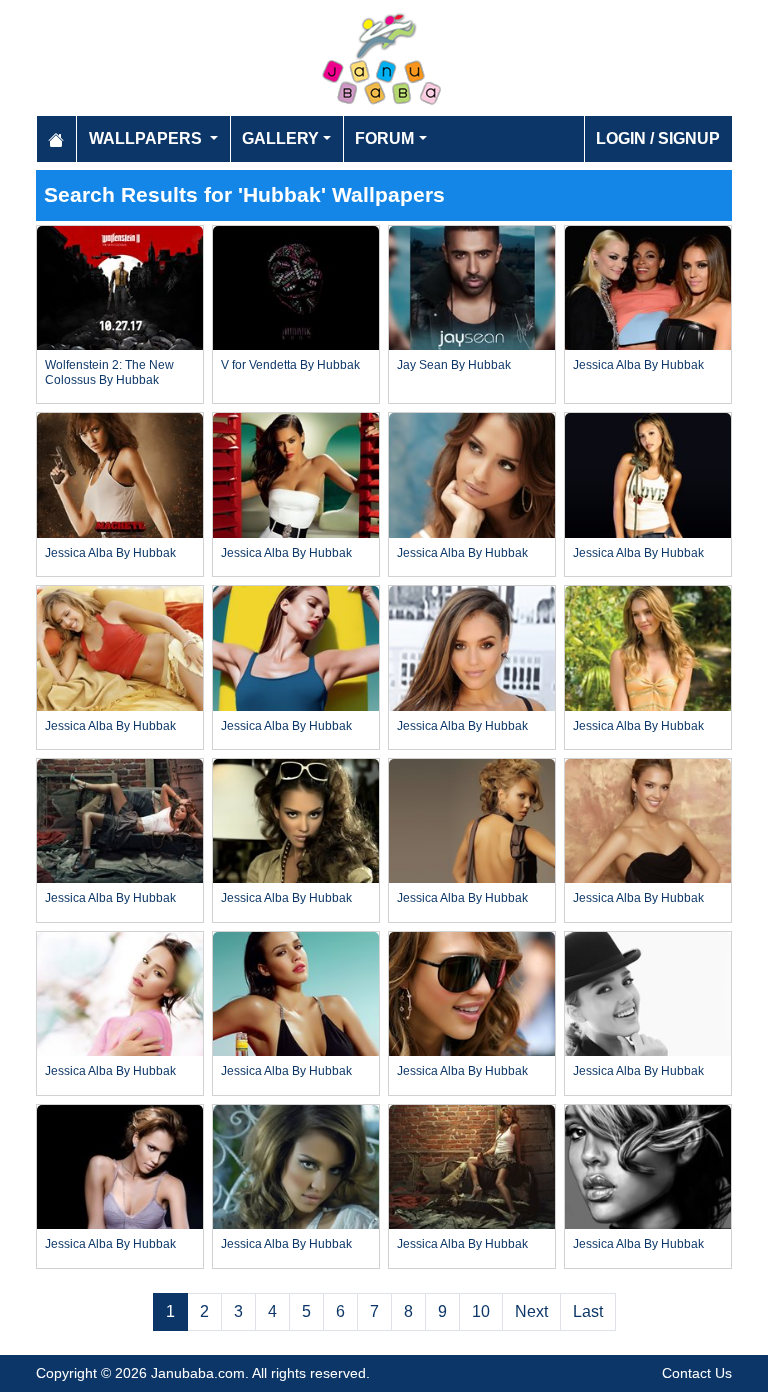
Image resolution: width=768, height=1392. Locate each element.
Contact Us (697, 1373)
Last (588, 1311)
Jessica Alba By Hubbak (638, 365)
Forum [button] (384, 138)
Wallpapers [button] (147, 138)
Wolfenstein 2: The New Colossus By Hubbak (109, 372)
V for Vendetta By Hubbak (290, 365)
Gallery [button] (280, 138)
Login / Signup (658, 138)
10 (481, 1311)
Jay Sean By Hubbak (454, 365)
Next (531, 1311)
